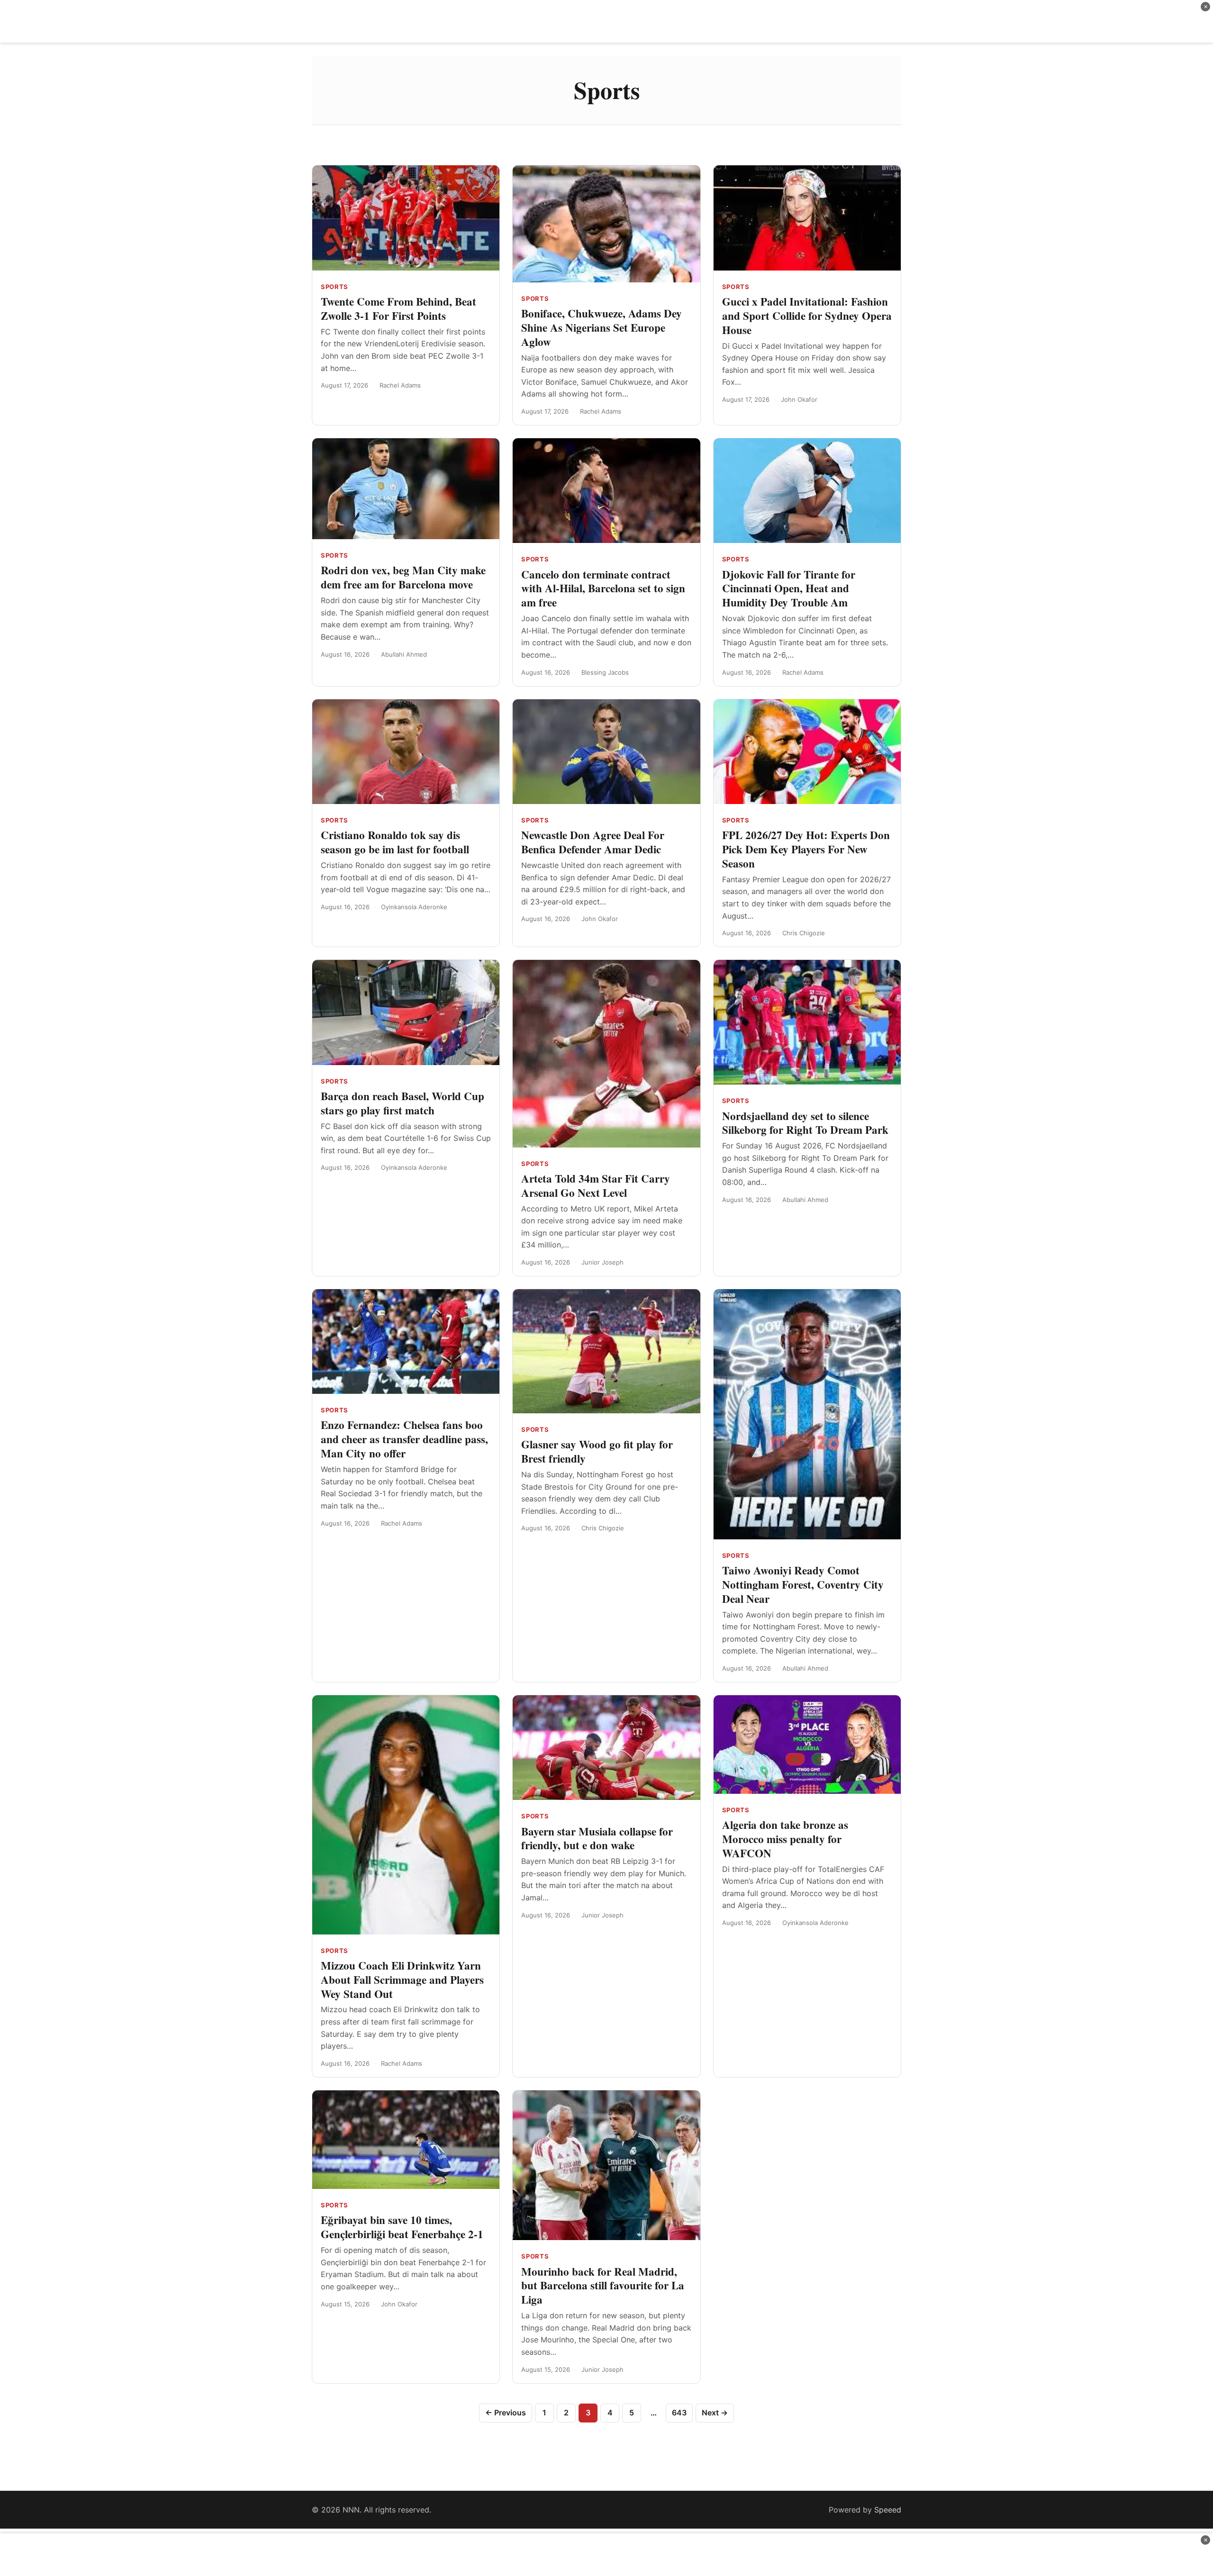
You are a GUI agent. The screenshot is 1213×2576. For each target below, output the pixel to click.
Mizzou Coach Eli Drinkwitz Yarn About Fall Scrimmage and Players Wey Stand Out (402, 1979)
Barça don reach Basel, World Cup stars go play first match (403, 1103)
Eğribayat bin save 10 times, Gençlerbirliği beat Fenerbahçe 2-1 (402, 2227)
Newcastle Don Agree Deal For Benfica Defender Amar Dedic (593, 842)
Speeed (888, 2510)
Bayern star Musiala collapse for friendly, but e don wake (597, 1838)
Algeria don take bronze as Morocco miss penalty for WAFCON (785, 1839)
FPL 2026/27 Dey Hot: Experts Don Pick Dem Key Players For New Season (806, 849)
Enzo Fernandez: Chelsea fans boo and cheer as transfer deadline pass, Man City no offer (404, 1439)
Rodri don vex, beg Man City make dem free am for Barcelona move (403, 577)
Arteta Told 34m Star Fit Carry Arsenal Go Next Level (596, 1185)
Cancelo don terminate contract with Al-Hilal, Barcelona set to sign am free (603, 588)
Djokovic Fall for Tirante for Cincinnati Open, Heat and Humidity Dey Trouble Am (789, 588)
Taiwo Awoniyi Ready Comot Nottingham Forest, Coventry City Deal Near (803, 1584)
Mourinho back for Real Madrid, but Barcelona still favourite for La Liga (603, 2286)
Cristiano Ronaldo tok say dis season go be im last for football (395, 842)
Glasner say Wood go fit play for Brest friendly (597, 1451)
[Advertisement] (606, 21)
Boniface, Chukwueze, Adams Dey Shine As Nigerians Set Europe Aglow (602, 327)
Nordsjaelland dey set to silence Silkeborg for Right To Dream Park (805, 1123)
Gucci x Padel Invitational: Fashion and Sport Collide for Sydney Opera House (807, 316)
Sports (335, 287)
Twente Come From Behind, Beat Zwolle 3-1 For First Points (398, 308)
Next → (715, 2413)
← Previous (506, 2413)
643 (679, 2413)
